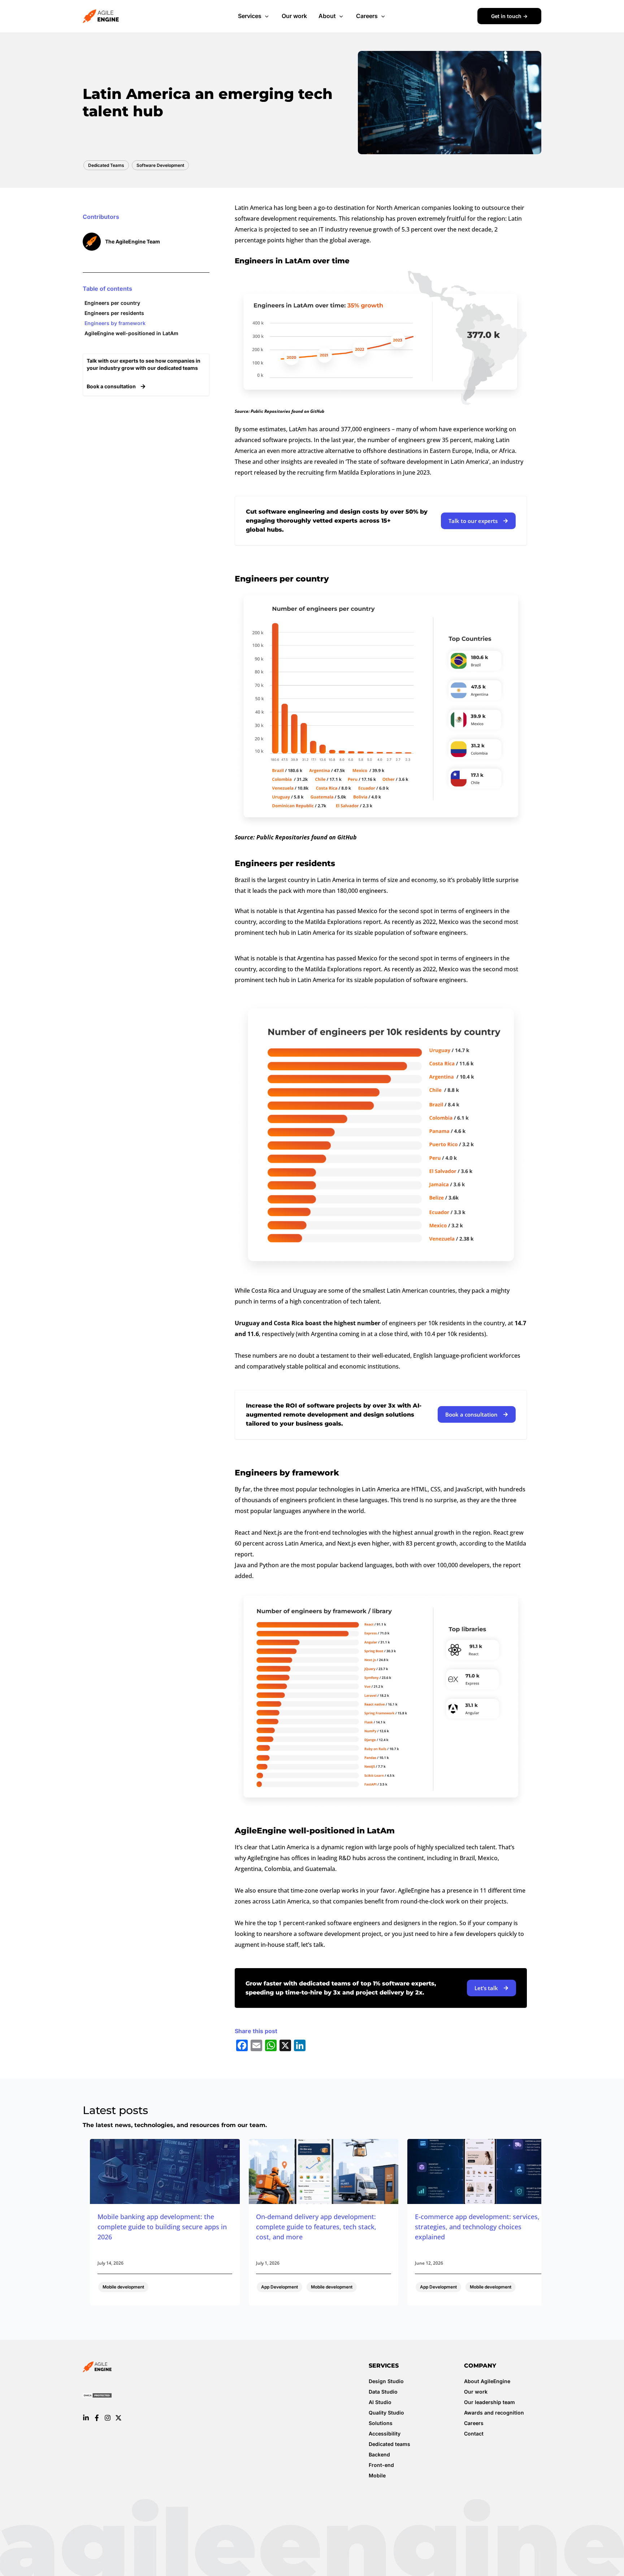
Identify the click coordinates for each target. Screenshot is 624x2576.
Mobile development (123, 2287)
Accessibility (385, 2434)
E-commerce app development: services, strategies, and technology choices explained (477, 2227)
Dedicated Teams (106, 165)
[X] (118, 2418)
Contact (474, 2434)
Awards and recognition (494, 2413)
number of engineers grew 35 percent (419, 440)
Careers (367, 16)
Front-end (381, 2465)
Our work (294, 16)
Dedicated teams (389, 2444)
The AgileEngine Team (133, 241)
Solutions (381, 2423)
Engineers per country (112, 303)
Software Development (160, 165)
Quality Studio (386, 2413)
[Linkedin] (86, 2418)
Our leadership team (489, 2402)
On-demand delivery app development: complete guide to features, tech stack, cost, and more (316, 2227)
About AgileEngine (487, 2381)
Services (250, 16)
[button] (266, 16)
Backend (379, 2454)
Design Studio (386, 2381)
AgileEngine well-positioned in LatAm (131, 333)
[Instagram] (108, 2418)
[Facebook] (97, 2418)
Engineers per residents (114, 313)
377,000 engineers (366, 429)
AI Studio (380, 2402)
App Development (279, 2287)
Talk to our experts (473, 521)
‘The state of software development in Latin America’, (418, 462)
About (327, 16)
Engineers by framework (115, 323)
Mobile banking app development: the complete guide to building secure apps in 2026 (162, 2227)
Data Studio (383, 2392)
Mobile (377, 2475)
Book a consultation (112, 386)
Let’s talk (486, 1988)
